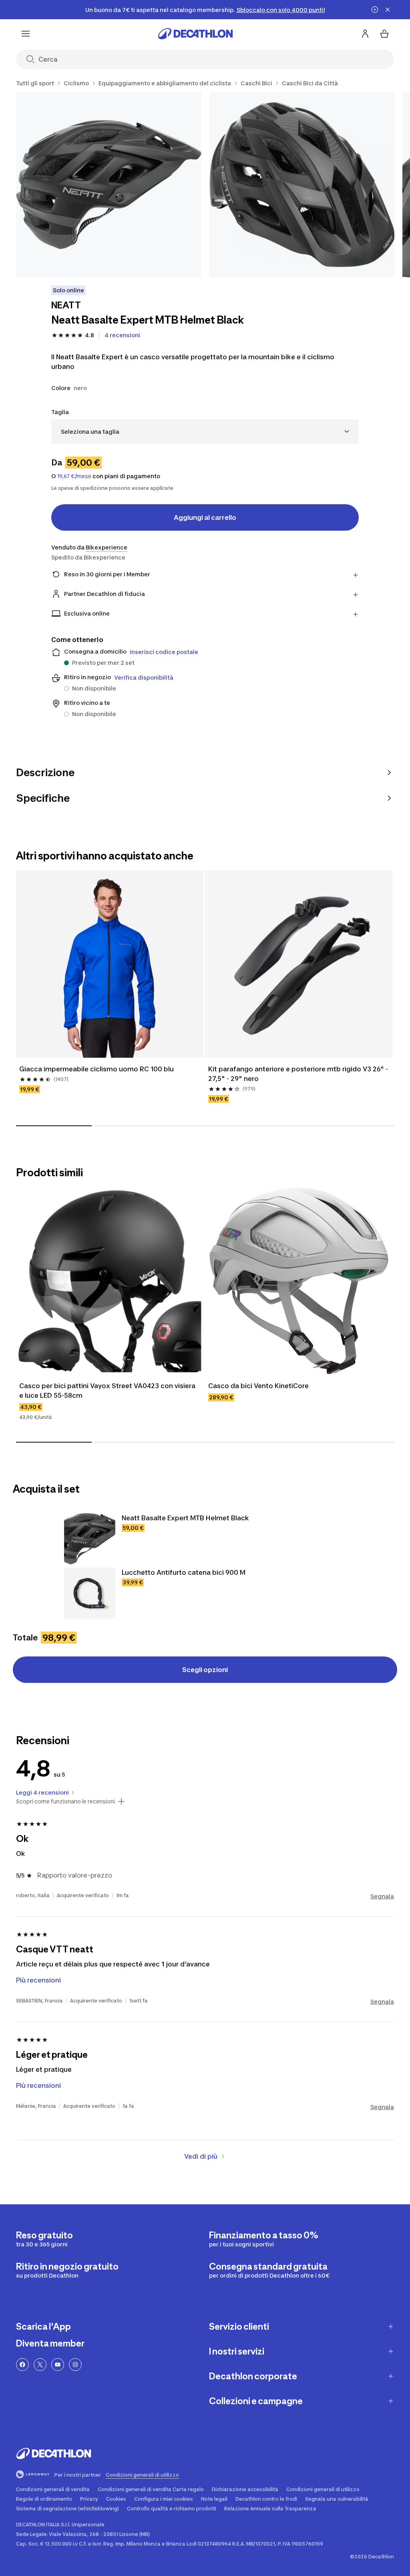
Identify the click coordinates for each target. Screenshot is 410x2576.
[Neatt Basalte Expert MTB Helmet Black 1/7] (109, 185)
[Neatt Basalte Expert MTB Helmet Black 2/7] (302, 185)
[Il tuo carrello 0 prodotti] (384, 34)
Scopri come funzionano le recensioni (65, 1801)
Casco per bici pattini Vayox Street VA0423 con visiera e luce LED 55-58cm (107, 1391)
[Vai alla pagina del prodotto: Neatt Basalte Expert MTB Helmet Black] (90, 1539)
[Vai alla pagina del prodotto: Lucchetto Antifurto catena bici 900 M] (90, 1593)
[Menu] (26, 34)
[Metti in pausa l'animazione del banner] (375, 10)
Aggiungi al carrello (205, 517)
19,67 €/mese (74, 476)
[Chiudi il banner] (388, 10)
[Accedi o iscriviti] (365, 34)
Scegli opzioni (205, 1670)
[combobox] (205, 432)
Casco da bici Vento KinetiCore (258, 1386)
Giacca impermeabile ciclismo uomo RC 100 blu (96, 1069)
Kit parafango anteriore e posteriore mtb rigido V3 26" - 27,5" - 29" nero (298, 1074)
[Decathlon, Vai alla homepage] (195, 34)
